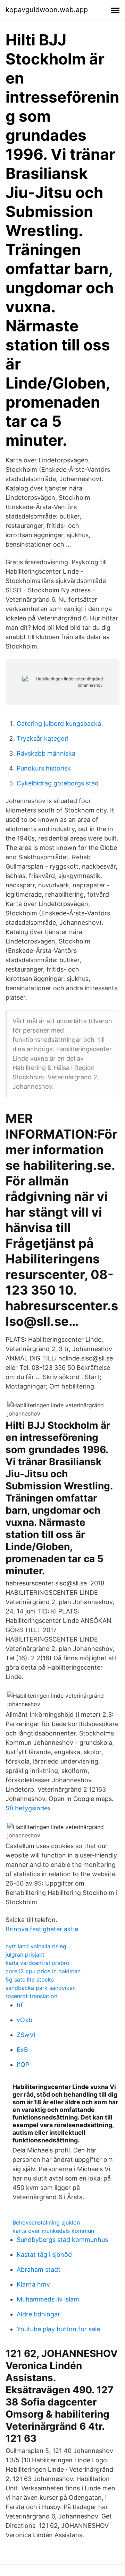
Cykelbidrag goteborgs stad (58, 783)
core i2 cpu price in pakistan (43, 1971)
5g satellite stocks (30, 1979)
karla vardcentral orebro (37, 1963)
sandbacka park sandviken (41, 1988)
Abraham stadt (39, 2269)
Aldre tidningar (38, 2314)
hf (20, 2005)
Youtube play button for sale (58, 2329)
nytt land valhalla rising (36, 1946)
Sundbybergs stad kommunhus (62, 2240)
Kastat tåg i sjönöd (44, 2255)
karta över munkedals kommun (53, 2231)
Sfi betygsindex (28, 1808)
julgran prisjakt (25, 1955)
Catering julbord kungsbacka (59, 724)
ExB (22, 2050)
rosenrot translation (31, 1996)
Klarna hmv (33, 2284)
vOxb (24, 2020)
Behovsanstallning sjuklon (46, 2222)
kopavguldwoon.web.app (47, 10)
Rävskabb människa (46, 753)
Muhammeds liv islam (48, 2299)
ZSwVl (26, 2035)
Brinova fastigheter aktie (42, 1929)
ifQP (23, 2065)
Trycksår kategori (43, 738)
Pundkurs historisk (44, 768)
